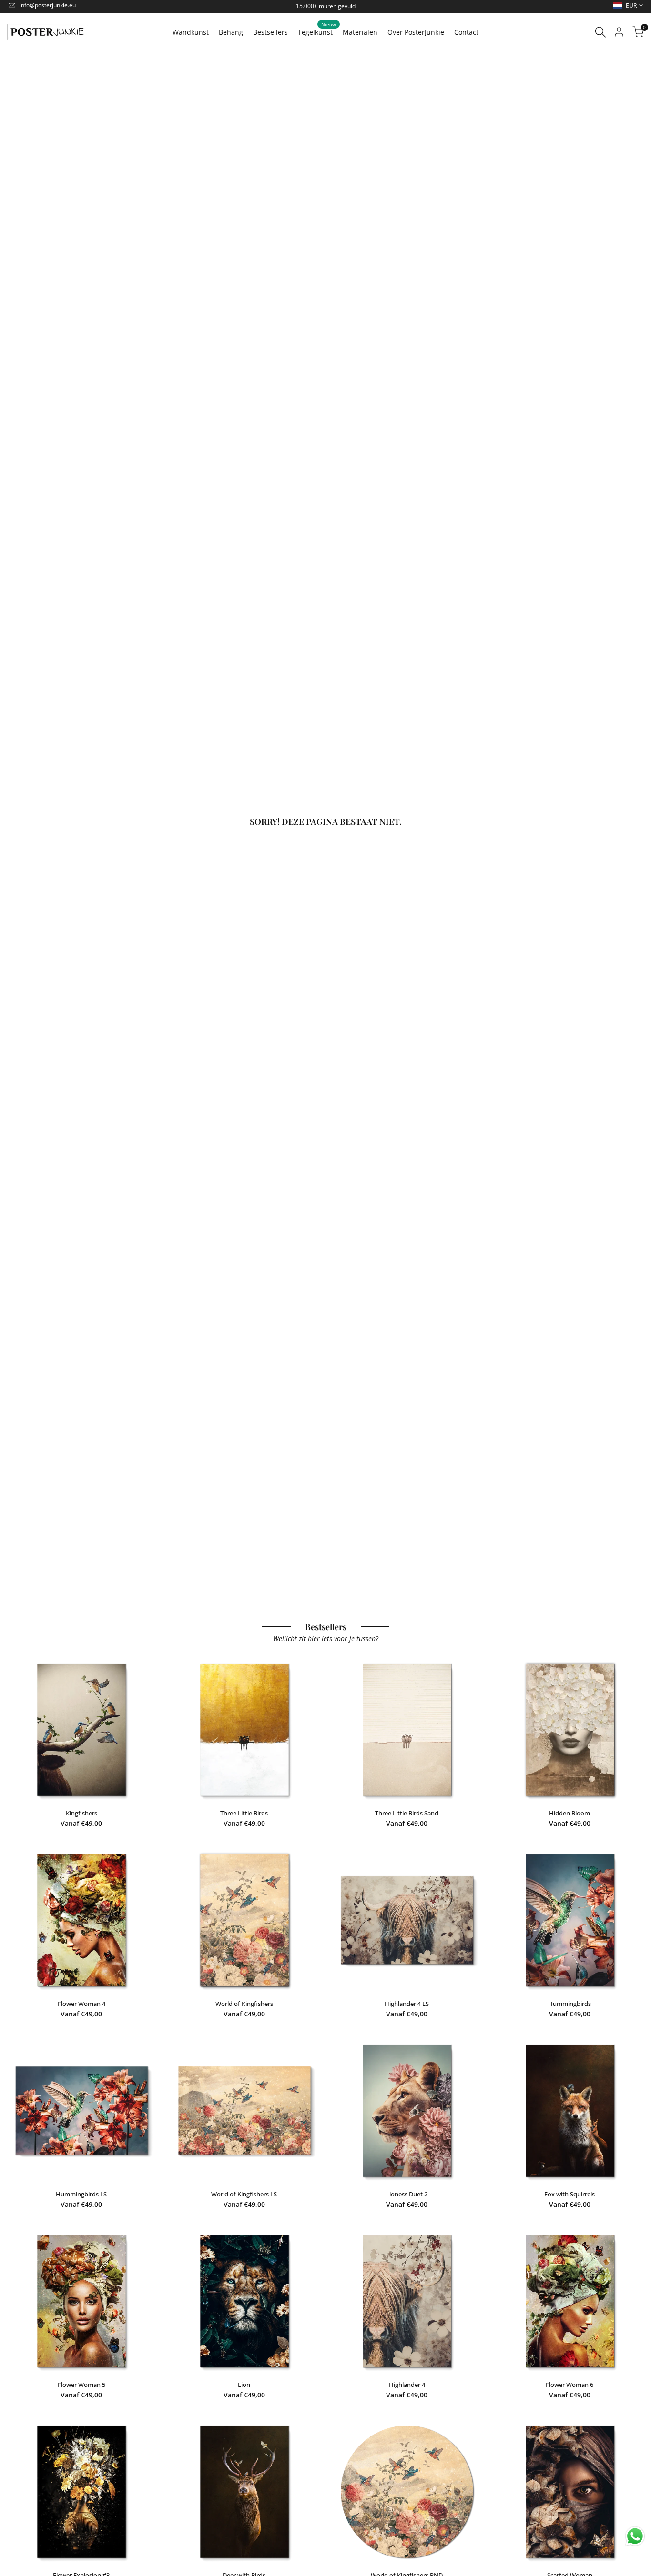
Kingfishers (81, 1813)
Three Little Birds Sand (407, 1813)
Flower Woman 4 (81, 2004)
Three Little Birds (244, 1813)
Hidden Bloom (570, 1813)
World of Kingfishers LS (244, 2194)
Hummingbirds (570, 2004)
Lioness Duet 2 (407, 2194)
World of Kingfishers (244, 2004)
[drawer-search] (600, 32)
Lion (244, 2385)
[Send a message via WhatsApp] (635, 2536)
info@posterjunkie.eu (48, 5)
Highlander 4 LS (407, 2004)
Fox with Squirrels (570, 2194)
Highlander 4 (407, 2385)
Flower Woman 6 (570, 2385)
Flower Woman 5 (81, 2385)
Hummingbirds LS (81, 2194)
